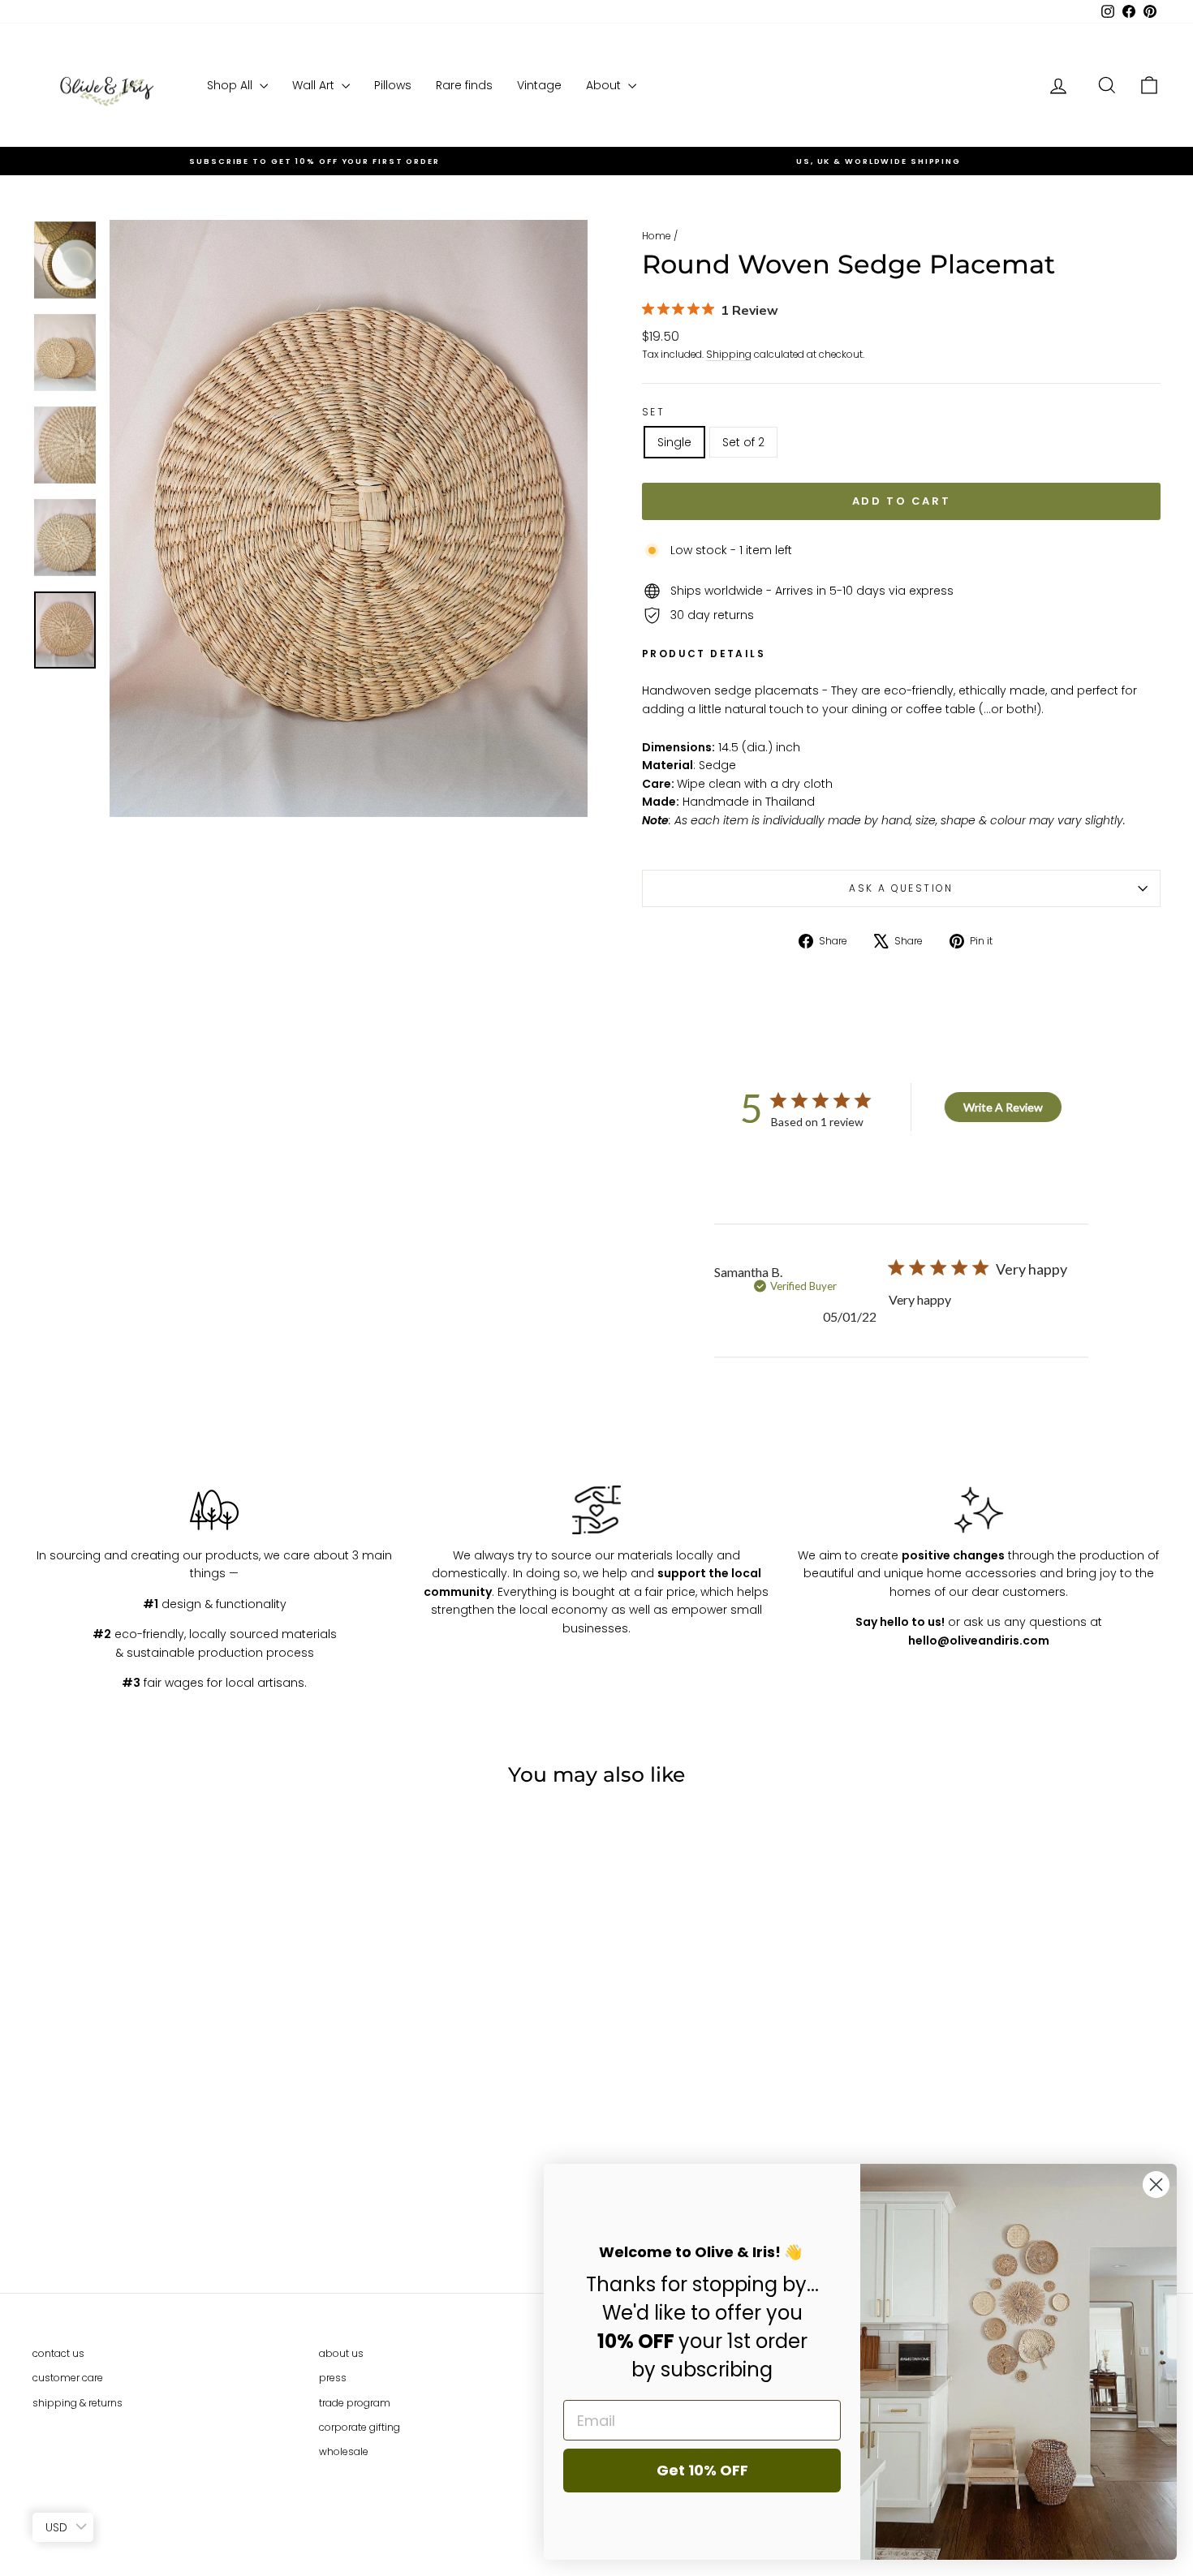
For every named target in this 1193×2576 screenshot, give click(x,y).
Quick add (167, 2145)
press (333, 2378)
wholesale (344, 2451)
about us (341, 2353)
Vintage (539, 85)
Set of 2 (743, 442)
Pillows (393, 85)
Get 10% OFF (702, 2470)
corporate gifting (360, 2427)
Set (653, 412)
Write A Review (1003, 1107)
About (605, 85)
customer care (68, 2378)
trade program (355, 2403)
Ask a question (901, 888)
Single (674, 442)
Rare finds (464, 85)
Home (657, 236)
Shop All (231, 85)
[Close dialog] (1156, 2185)
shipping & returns (78, 2403)
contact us (58, 2353)
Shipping (729, 355)
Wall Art (315, 85)
